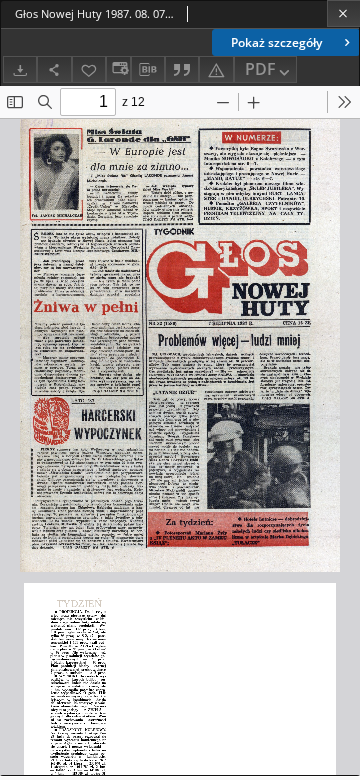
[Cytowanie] (182, 69)
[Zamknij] (343, 13)
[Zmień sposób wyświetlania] (118, 69)
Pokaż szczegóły (276, 42)
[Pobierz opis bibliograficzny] (148, 70)
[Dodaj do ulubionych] (89, 69)
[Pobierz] (20, 69)
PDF (260, 69)
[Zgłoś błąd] (216, 69)
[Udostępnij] (54, 69)
